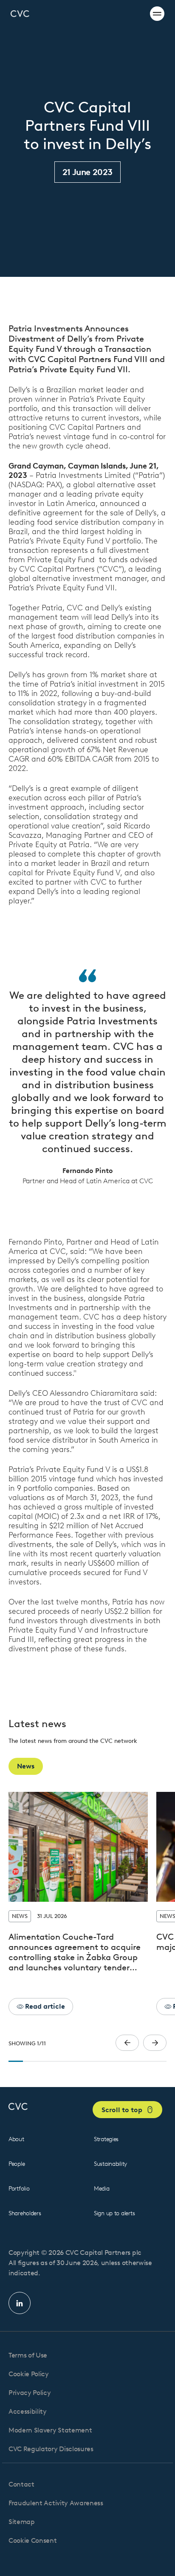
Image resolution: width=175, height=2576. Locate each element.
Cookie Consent (33, 2540)
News (26, 1766)
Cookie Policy (29, 2374)
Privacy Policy (30, 2393)
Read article (44, 2006)
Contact (21, 2484)
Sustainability (110, 2164)
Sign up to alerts (114, 2213)
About (16, 2139)
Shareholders (25, 2213)
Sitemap (22, 2522)
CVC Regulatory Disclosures (51, 2449)
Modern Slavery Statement (50, 2430)
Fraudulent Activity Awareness (56, 2503)
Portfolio (19, 2189)
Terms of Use (28, 2355)
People (17, 2164)
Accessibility (28, 2411)
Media (102, 2189)
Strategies (106, 2139)
